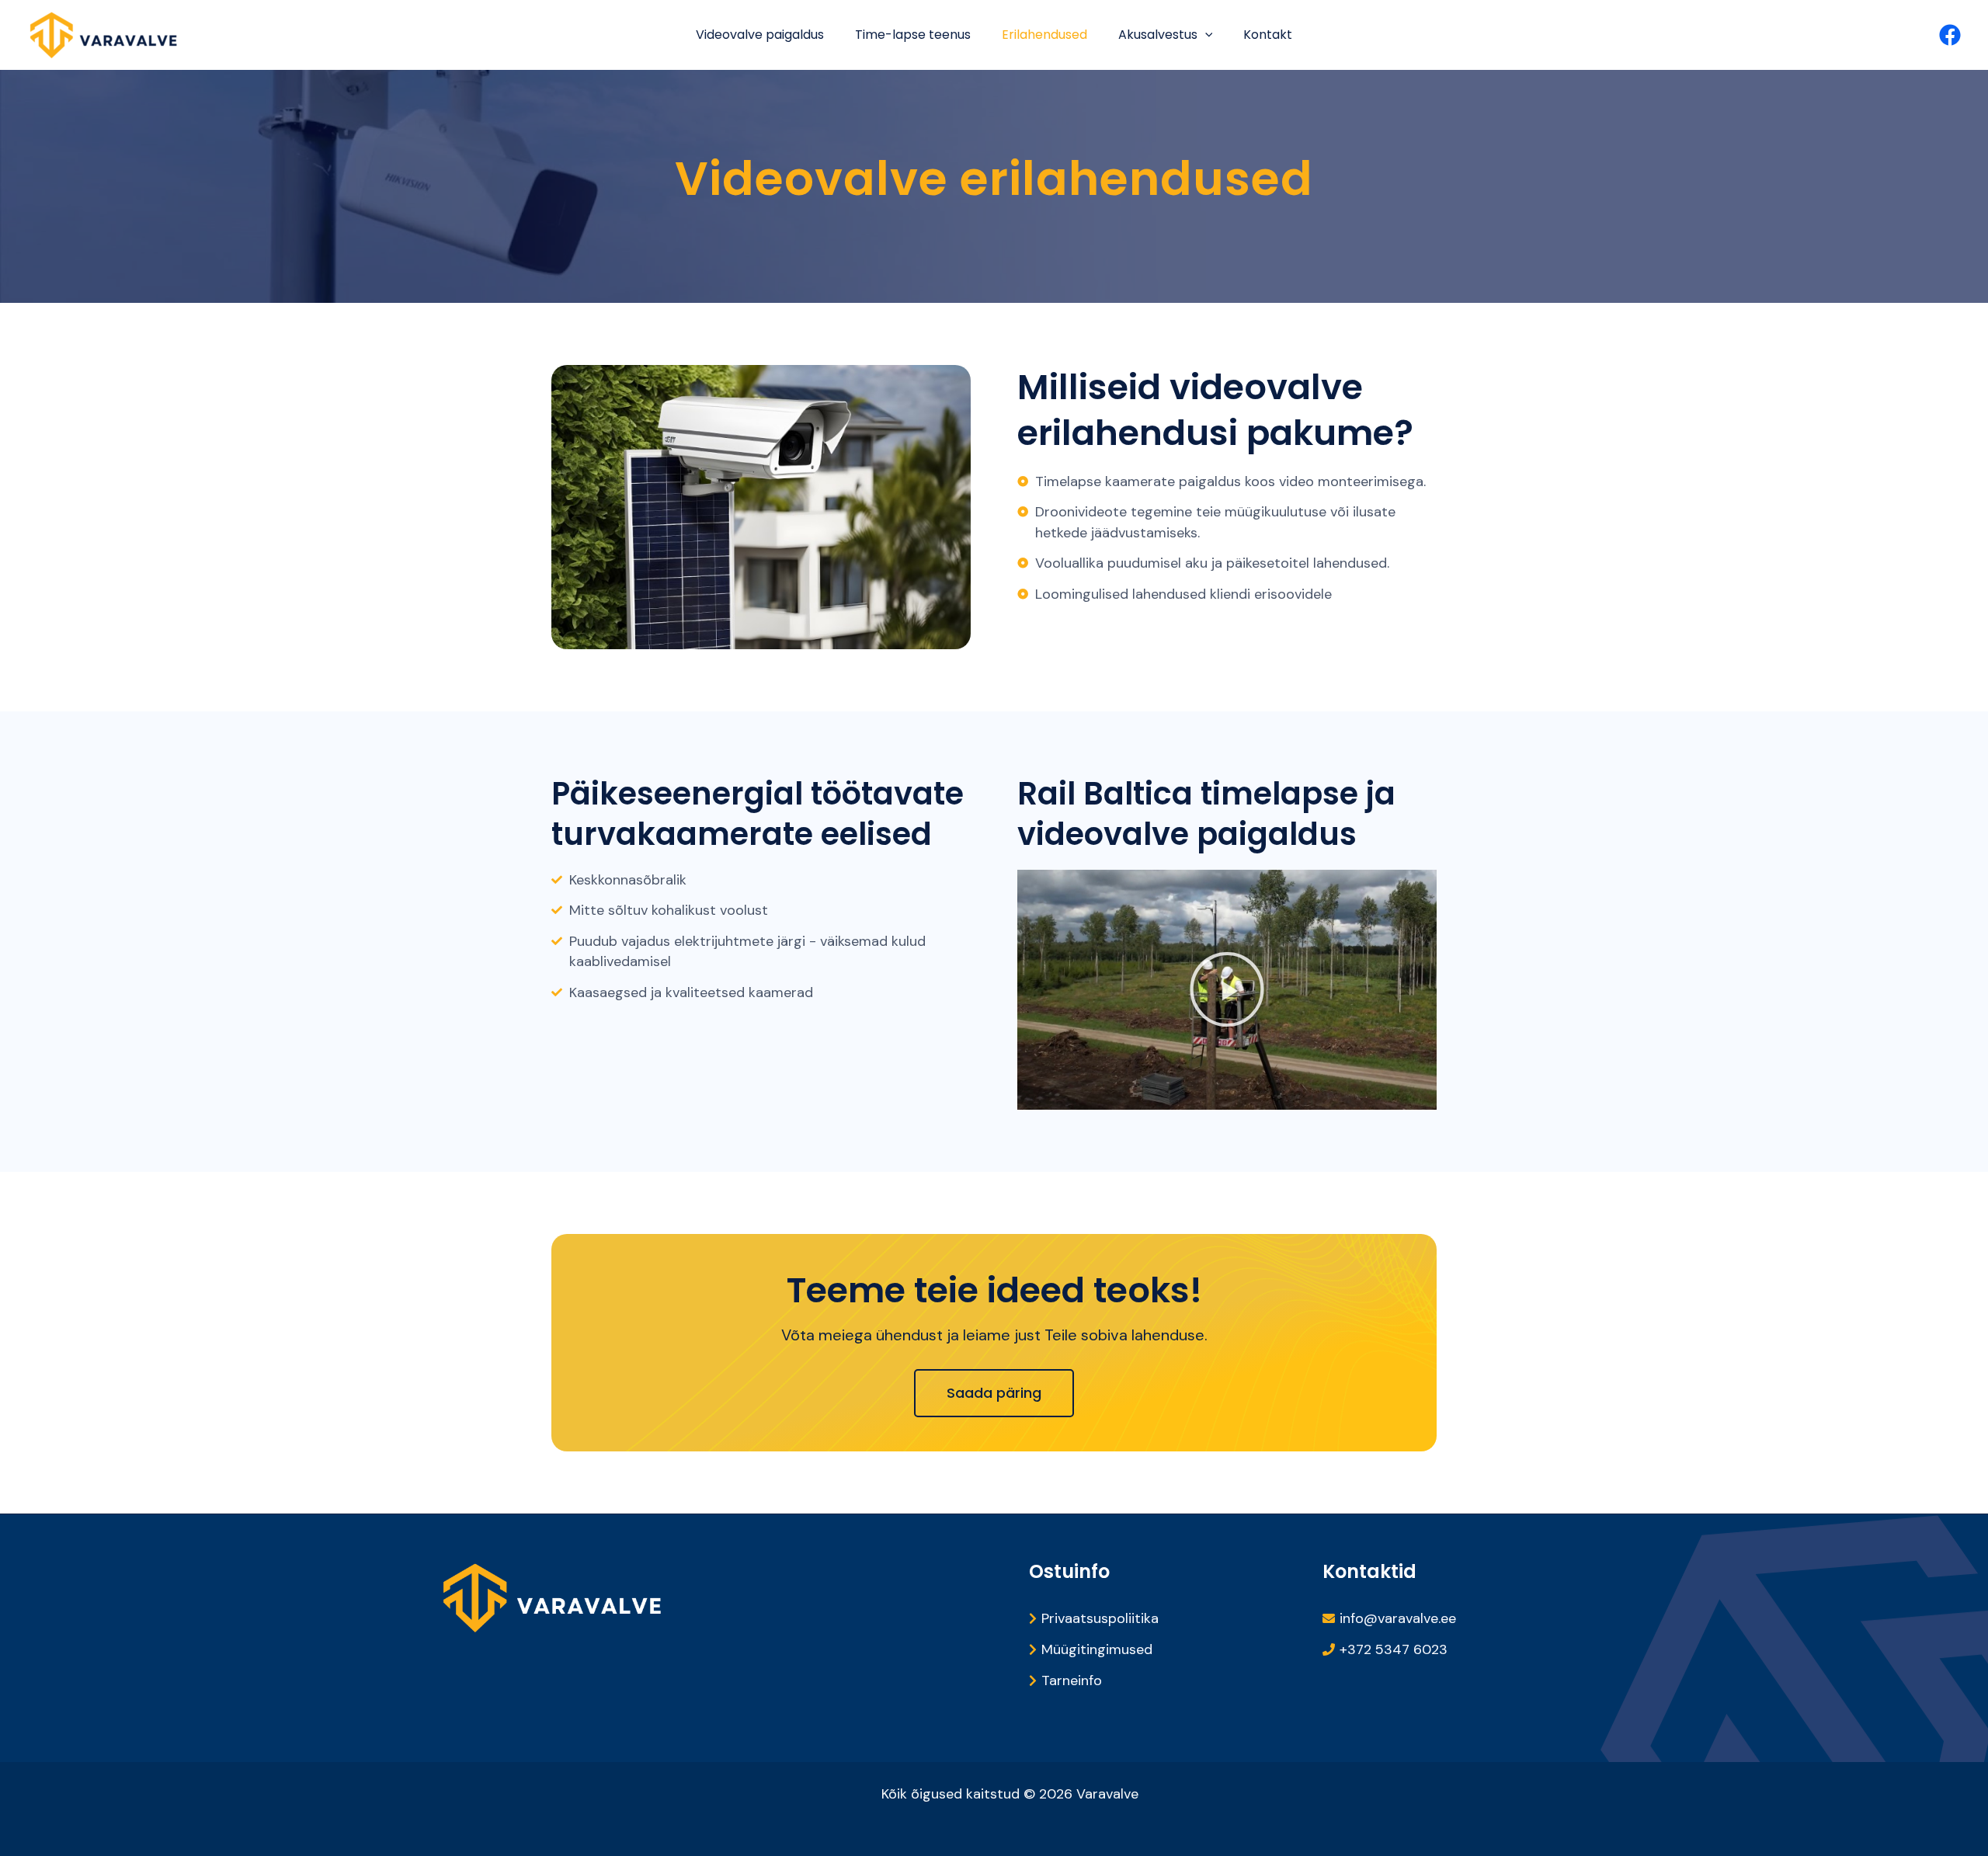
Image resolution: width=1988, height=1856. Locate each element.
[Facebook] (1950, 35)
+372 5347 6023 (1394, 1649)
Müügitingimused (1097, 1649)
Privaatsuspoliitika (1100, 1618)
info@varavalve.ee (1398, 1618)
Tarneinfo (1072, 1680)
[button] (1227, 989)
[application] (1205, 35)
